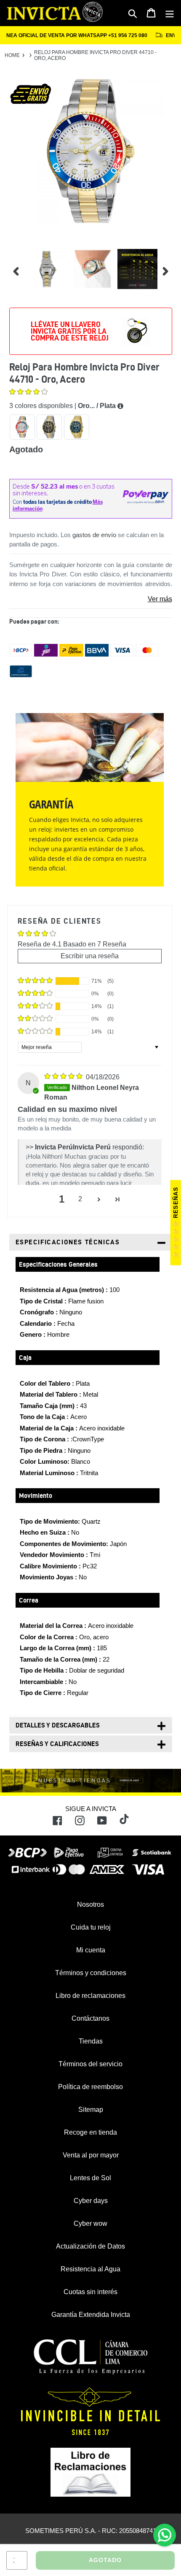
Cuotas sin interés (90, 2292)
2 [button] (80, 1199)
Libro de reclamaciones (90, 1996)
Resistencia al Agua (90, 2269)
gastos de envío (94, 535)
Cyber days (91, 2201)
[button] (28, 393)
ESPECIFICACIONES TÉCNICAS (68, 1242)
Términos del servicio (90, 2064)
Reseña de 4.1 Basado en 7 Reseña (72, 944)
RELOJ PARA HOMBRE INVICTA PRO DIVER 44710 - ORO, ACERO (95, 55)
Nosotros (90, 1904)
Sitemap (91, 2110)
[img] (64, 1077)
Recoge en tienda (90, 2132)
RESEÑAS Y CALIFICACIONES (57, 1744)
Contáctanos (90, 2018)
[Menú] (170, 13)
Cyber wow (90, 2223)
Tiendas (91, 2041)
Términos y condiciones (91, 1973)
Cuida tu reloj (91, 1927)
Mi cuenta (91, 1950)
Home (12, 55)
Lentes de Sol (90, 2178)
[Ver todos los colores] (120, 406)
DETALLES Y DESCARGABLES (58, 1725)
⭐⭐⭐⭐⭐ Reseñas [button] (176, 1223)
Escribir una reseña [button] (90, 956)
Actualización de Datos (90, 2246)
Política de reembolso (90, 2087)
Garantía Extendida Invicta (91, 2315)
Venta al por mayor (91, 2155)
